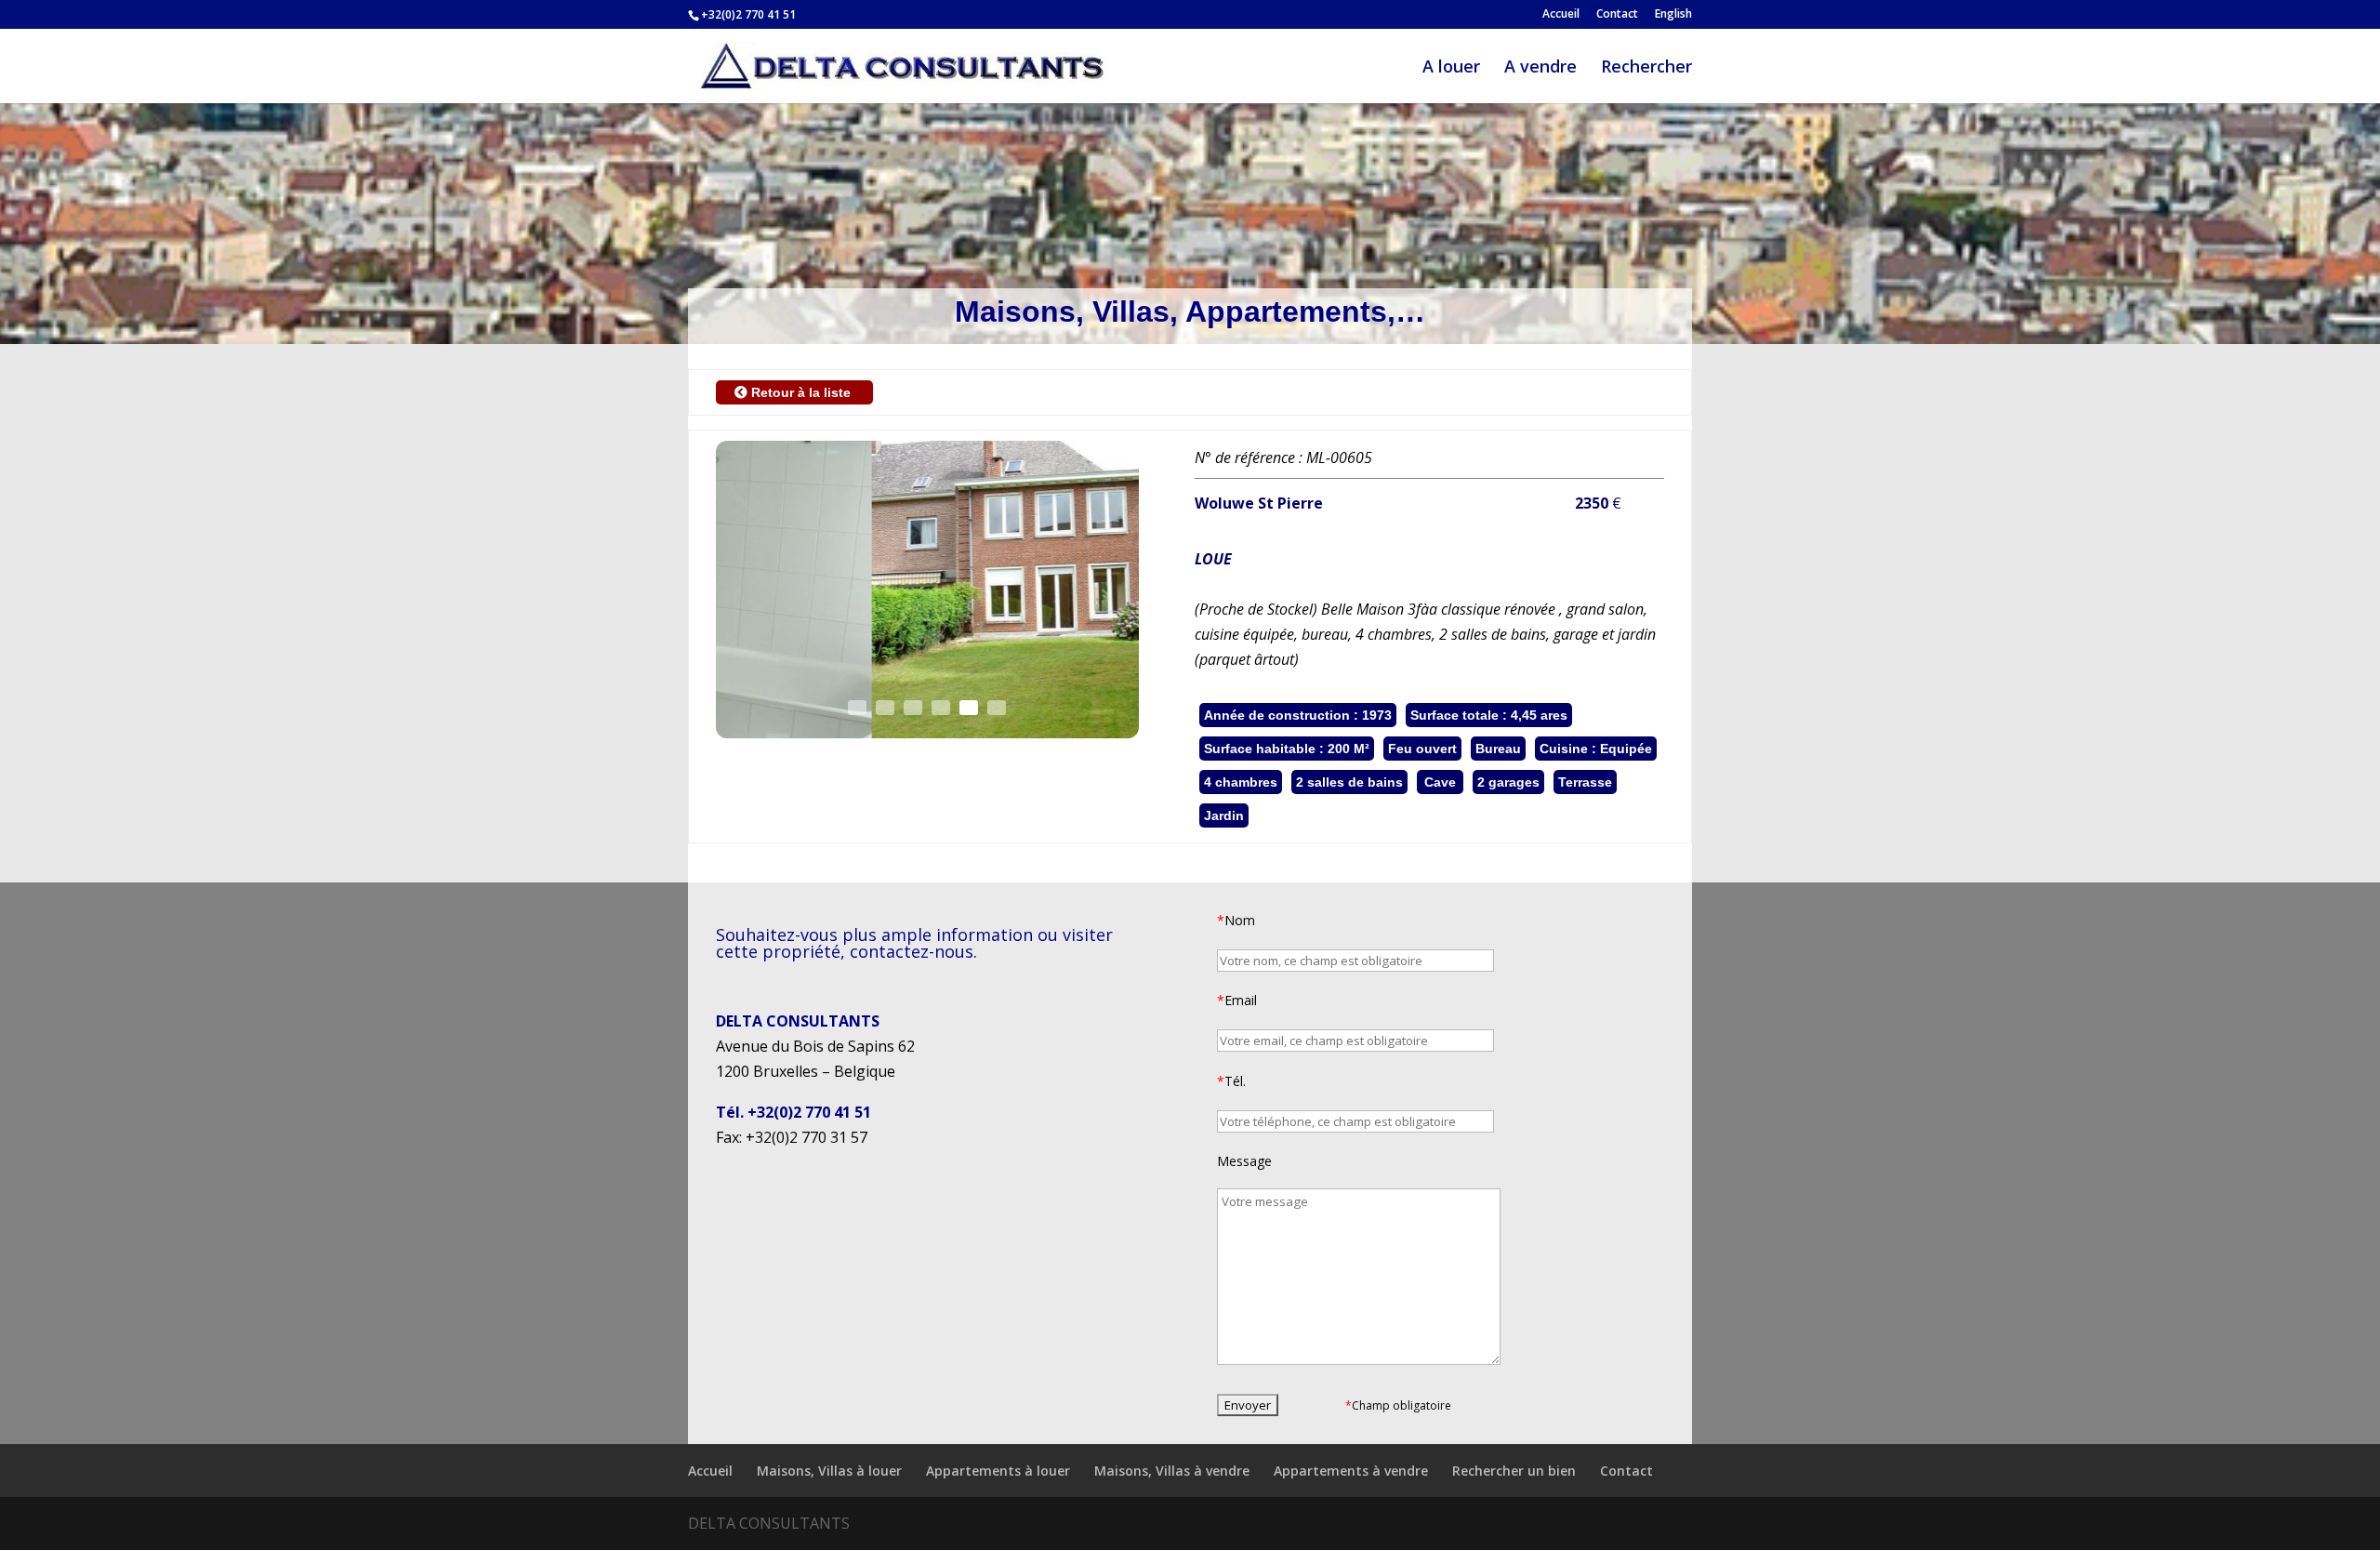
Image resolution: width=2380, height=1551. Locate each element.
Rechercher (1646, 68)
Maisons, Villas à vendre (1172, 1471)
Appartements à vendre (1351, 1471)
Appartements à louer (998, 1471)
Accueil (1561, 15)
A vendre (1540, 68)
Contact (1617, 15)
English (1673, 15)
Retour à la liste (801, 392)
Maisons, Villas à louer (829, 1471)
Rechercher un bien (1514, 1471)
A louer (1451, 68)
